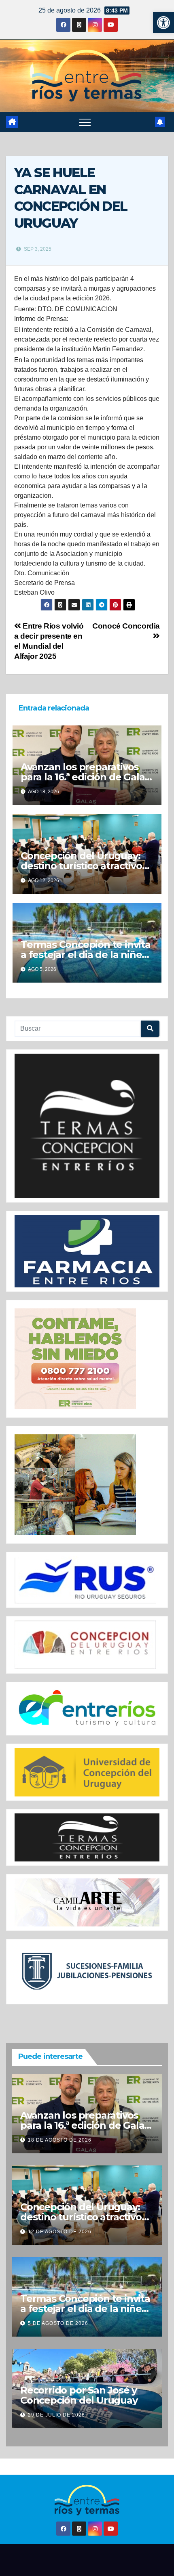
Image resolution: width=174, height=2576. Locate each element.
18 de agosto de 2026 (60, 2140)
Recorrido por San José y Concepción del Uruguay (79, 2395)
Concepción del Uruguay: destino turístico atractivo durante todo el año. (81, 866)
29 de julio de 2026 (56, 2415)
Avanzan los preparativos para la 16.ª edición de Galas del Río (85, 777)
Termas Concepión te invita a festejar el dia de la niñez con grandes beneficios (86, 955)
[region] (87, 1126)
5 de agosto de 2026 (58, 2323)
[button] (163, 23)
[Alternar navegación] (85, 122)
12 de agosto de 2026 (60, 2232)
